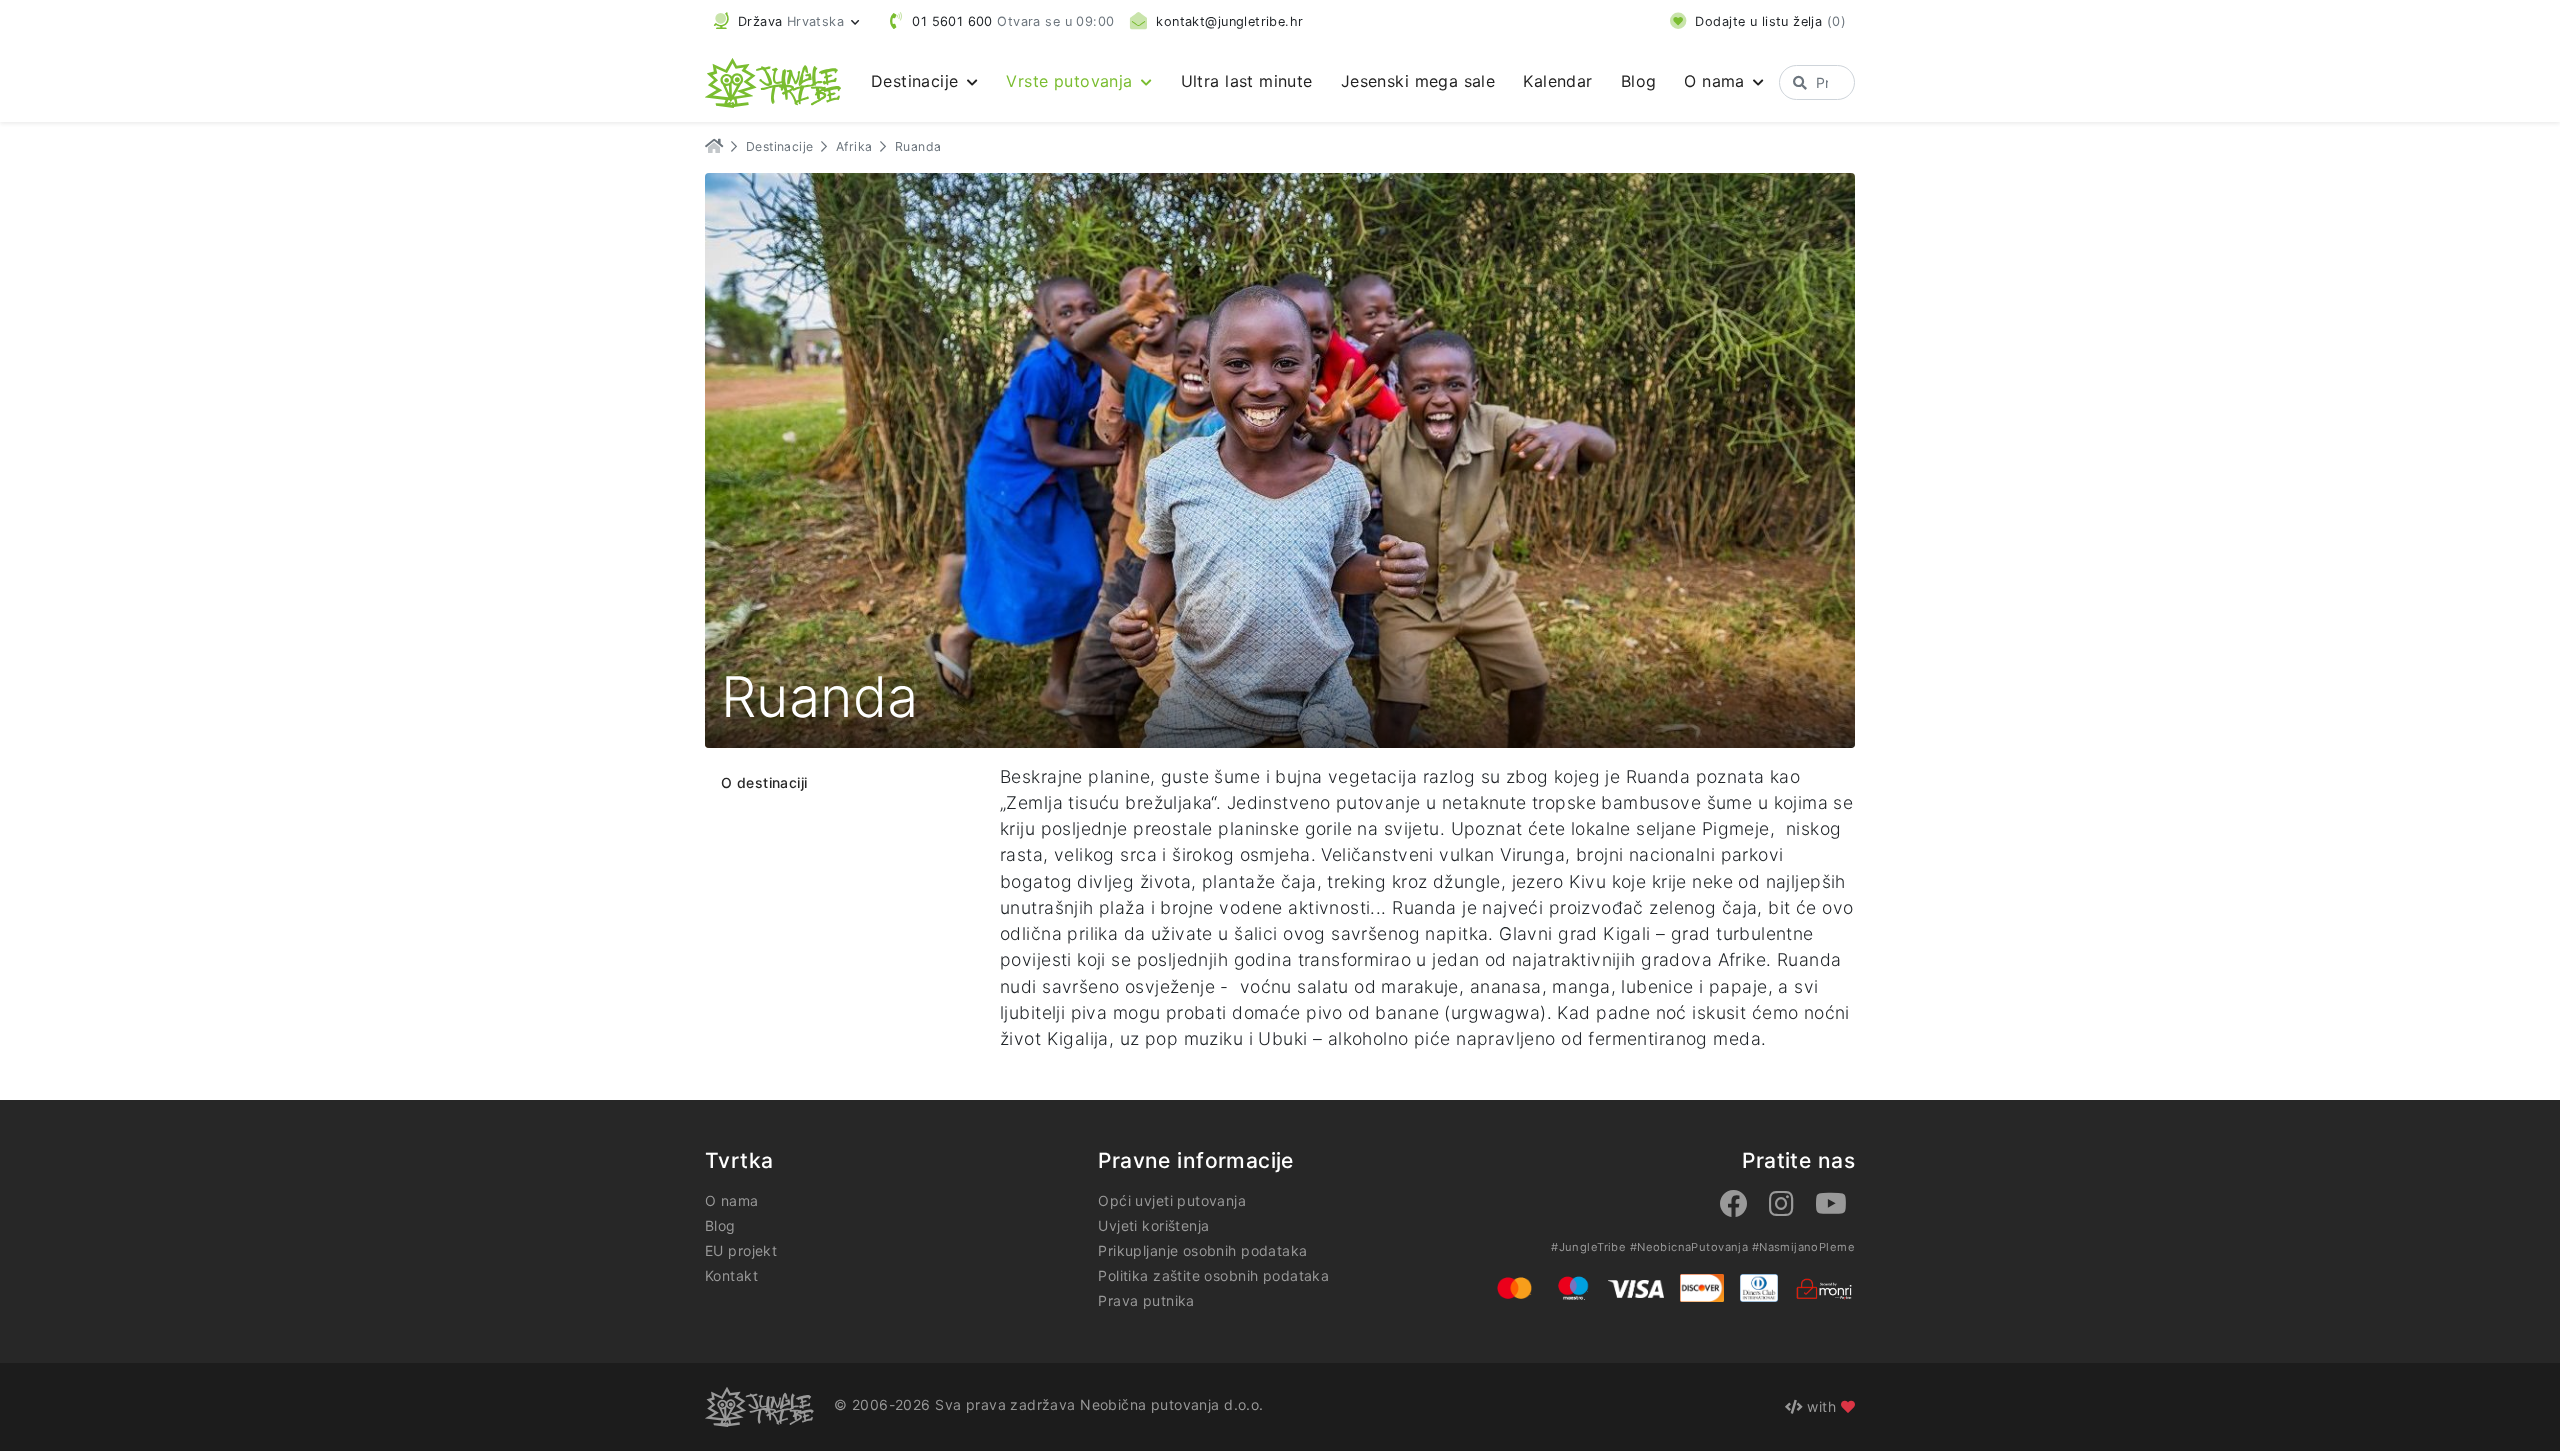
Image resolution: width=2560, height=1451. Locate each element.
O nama (732, 1200)
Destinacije (780, 146)
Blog (1639, 81)
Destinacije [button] (917, 81)
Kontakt (731, 1275)
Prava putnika (1146, 1300)
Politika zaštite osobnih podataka (1213, 1275)
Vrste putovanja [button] (1072, 81)
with (1822, 1406)
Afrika (854, 146)
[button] (786, 21)
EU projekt (741, 1250)
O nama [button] (1717, 81)
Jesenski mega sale (1418, 81)
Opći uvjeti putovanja (1172, 1200)
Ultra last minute (1247, 81)
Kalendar (1557, 81)
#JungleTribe (1588, 1247)
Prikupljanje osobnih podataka (1202, 1250)
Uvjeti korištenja (1153, 1225)
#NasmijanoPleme (1803, 1247)
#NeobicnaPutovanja (1689, 1247)
